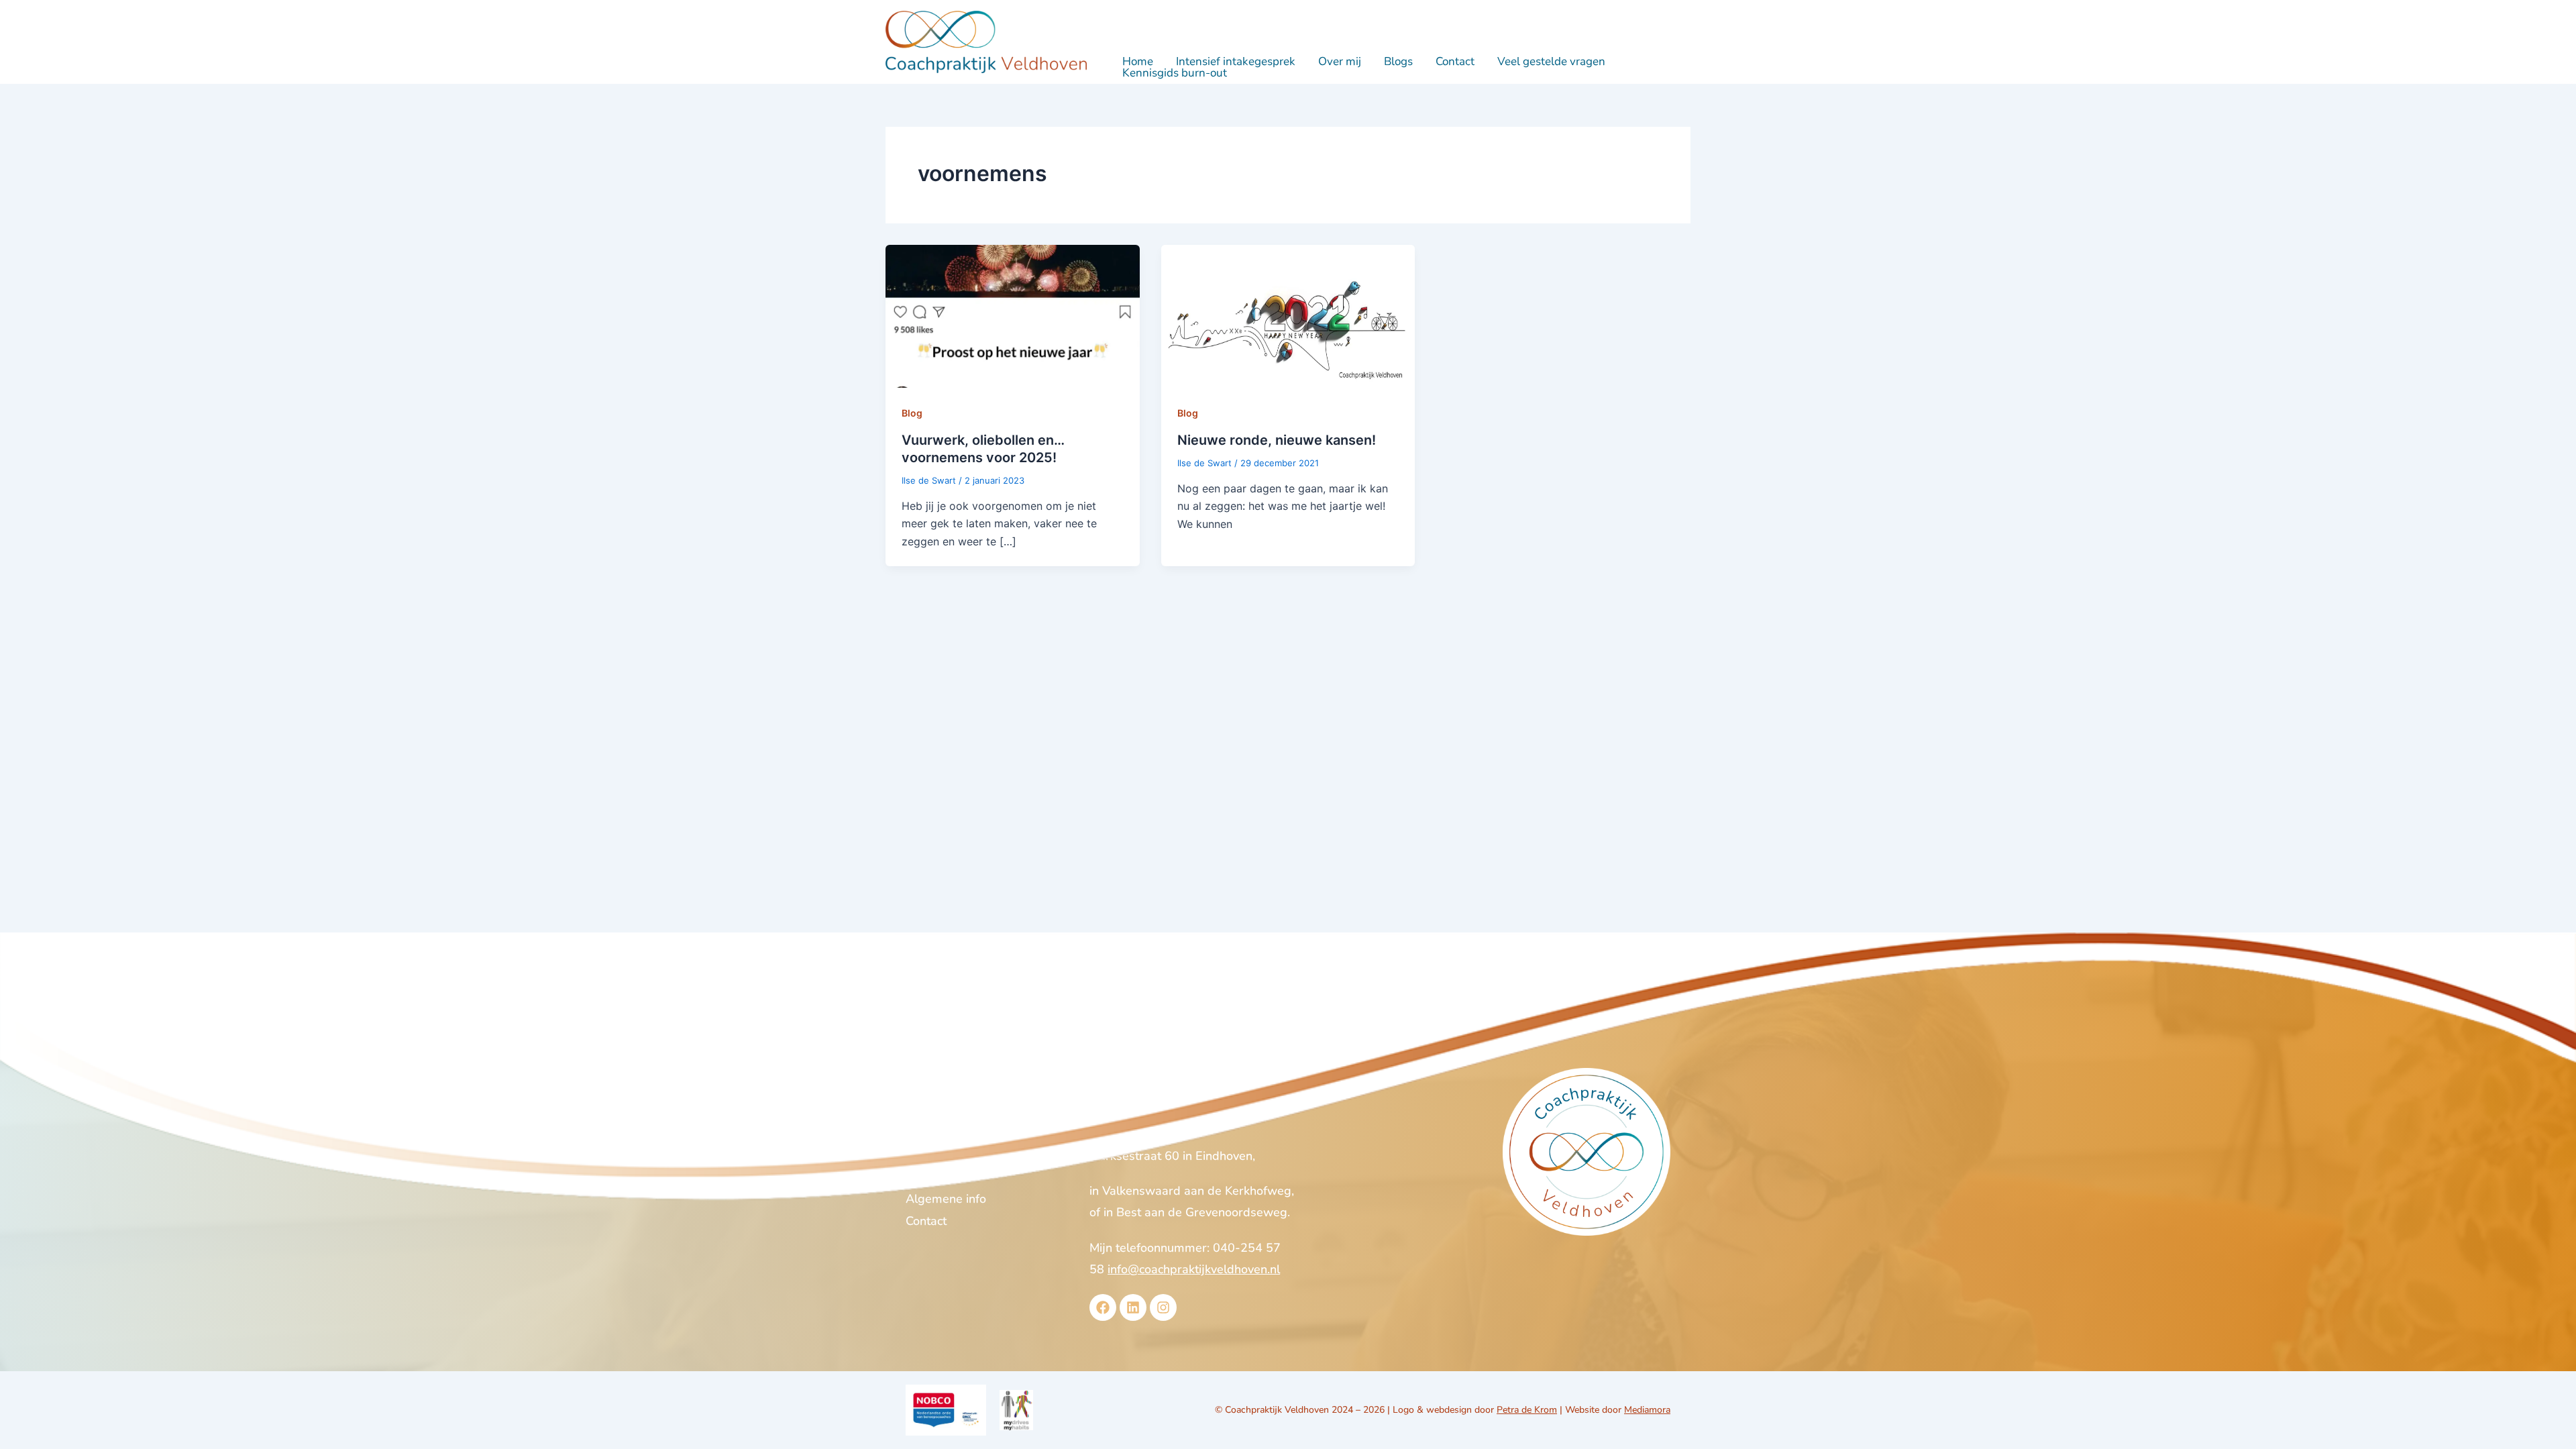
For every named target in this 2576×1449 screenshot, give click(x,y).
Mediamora (1647, 1410)
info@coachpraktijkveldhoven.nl (1194, 1269)
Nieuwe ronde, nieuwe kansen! (1277, 440)
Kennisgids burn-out (1175, 73)
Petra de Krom (1527, 1410)
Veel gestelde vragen (1551, 61)
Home (1138, 61)
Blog (912, 413)
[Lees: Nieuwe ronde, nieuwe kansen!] (1288, 315)
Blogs (1398, 61)
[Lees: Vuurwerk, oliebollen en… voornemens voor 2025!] (1013, 315)
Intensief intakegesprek (1236, 61)
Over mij (1340, 61)
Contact (1455, 61)
